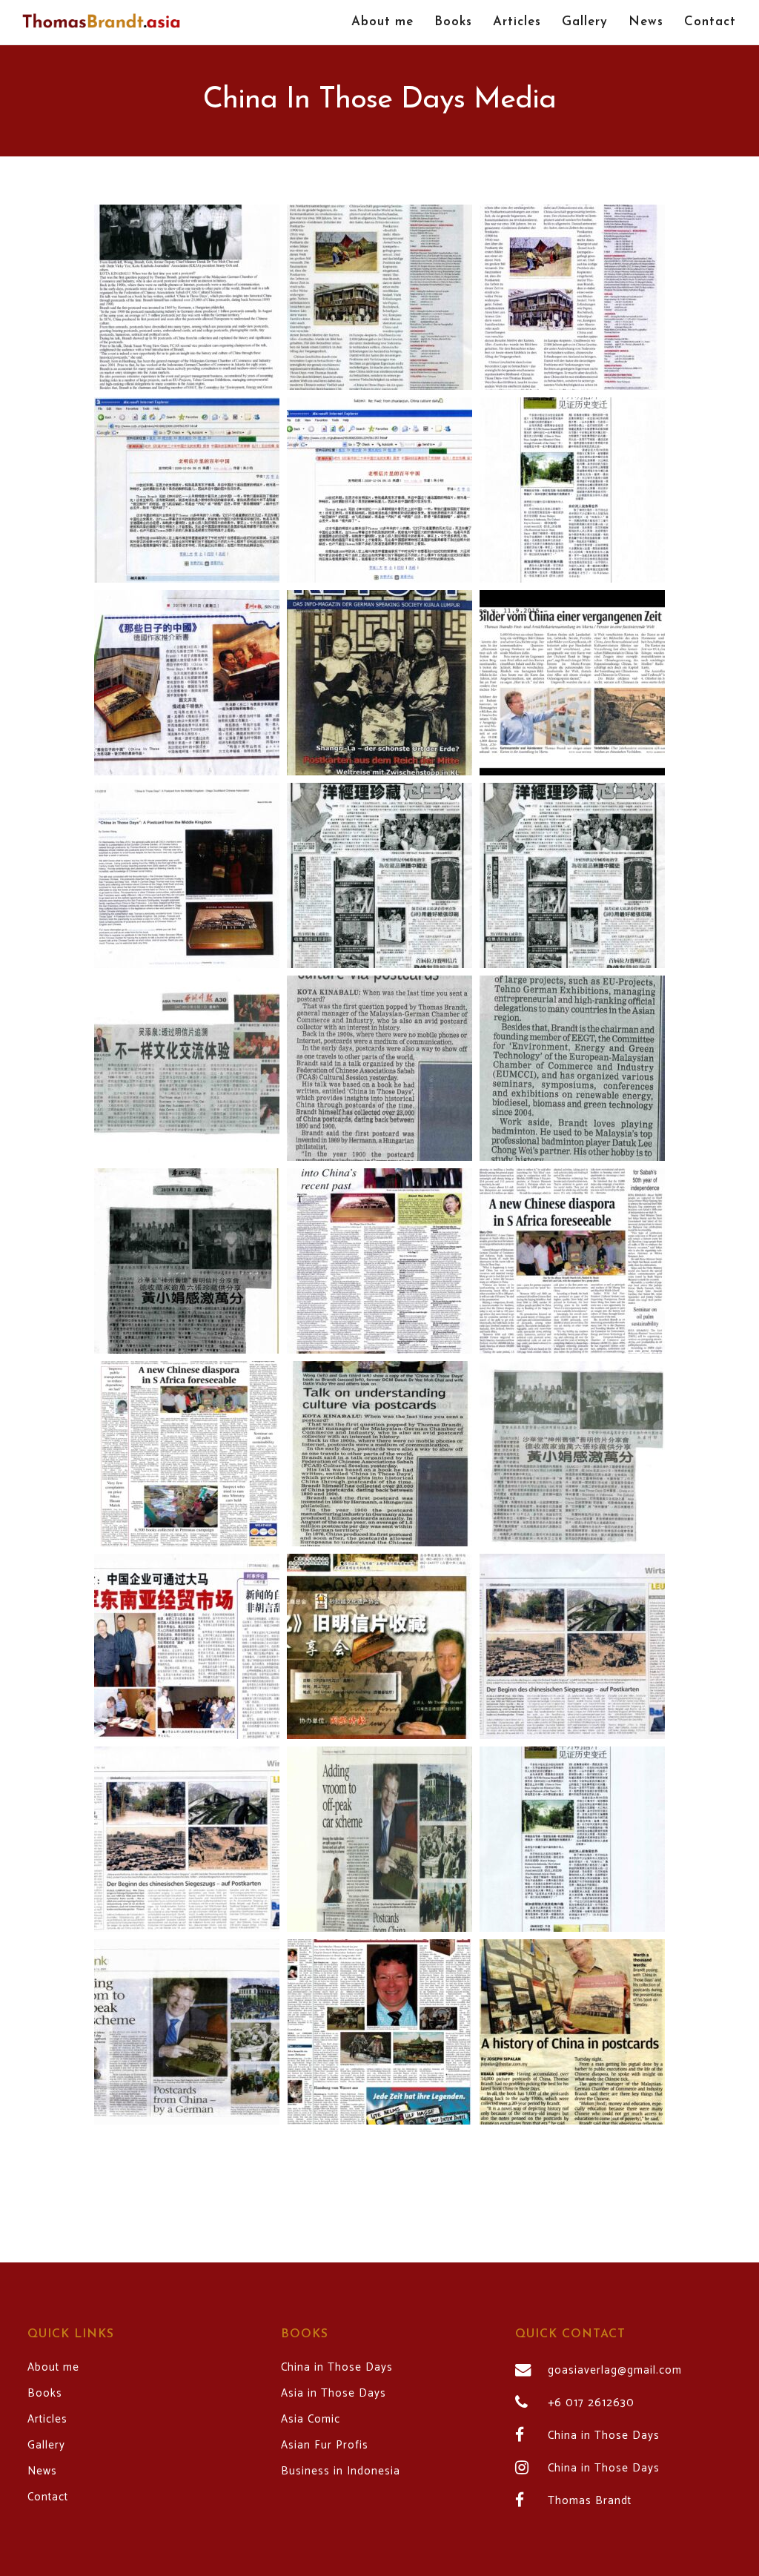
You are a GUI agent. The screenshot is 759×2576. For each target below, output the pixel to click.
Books (45, 2394)
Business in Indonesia (341, 2471)
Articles (47, 2420)
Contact (48, 2497)
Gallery (46, 2446)
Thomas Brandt (590, 2501)
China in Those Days (337, 2368)
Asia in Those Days (334, 2394)
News (42, 2471)
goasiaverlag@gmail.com (615, 2371)
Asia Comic (311, 2420)
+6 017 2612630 (591, 2403)
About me (53, 2368)
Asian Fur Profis (325, 2446)
